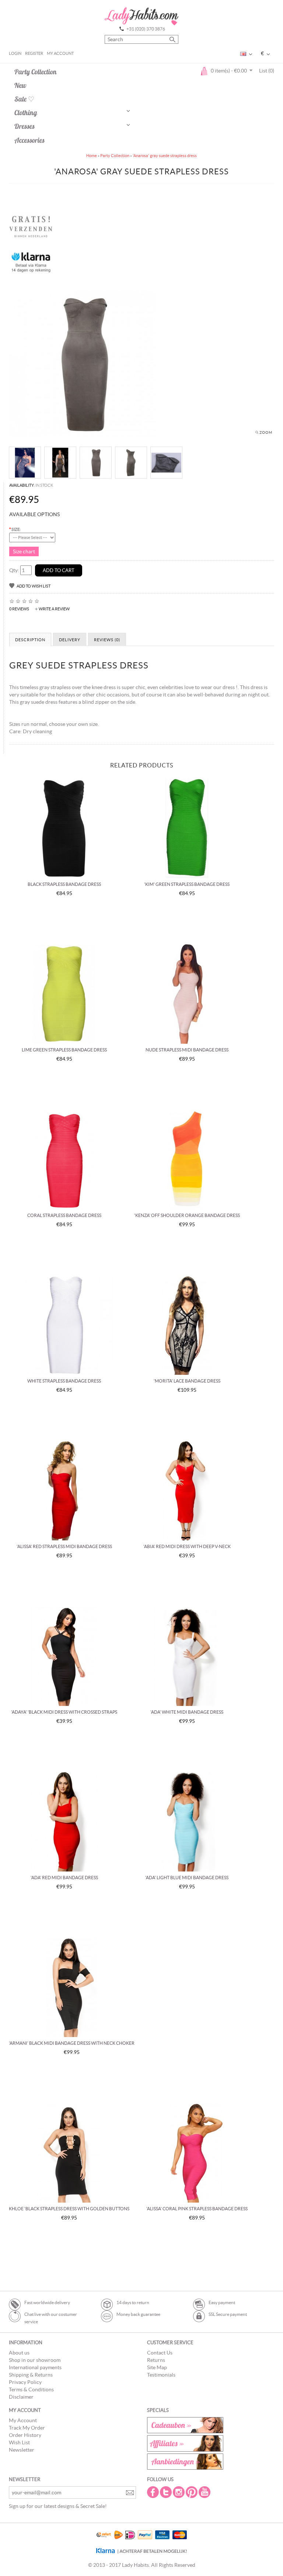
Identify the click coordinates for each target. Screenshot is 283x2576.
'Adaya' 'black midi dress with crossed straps (64, 1712)
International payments (35, 2367)
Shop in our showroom (35, 2360)
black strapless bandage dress (64, 884)
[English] (243, 54)
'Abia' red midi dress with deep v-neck (187, 1546)
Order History (25, 2435)
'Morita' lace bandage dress (187, 1381)
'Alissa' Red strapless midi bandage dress (64, 1546)
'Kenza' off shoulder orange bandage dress (187, 1215)
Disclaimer (21, 2397)
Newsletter (22, 2450)
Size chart (24, 551)
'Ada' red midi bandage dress (64, 1878)
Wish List (19, 2442)
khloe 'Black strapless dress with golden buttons (69, 2209)
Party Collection (36, 72)
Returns (156, 2360)
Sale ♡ (24, 99)
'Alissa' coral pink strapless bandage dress (197, 2209)
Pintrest (192, 2492)
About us (19, 2353)
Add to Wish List (34, 586)
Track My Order (27, 2428)
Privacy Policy (25, 2382)
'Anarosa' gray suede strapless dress (165, 156)
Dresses (25, 126)
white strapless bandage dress (64, 1381)
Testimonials (161, 2375)
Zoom (266, 432)
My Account (60, 53)
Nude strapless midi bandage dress (187, 1050)
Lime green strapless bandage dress (64, 1050)
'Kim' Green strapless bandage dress (187, 884)
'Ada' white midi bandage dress (187, 1712)
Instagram (179, 2492)
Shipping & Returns (31, 2375)
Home (92, 156)
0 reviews (19, 609)
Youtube (205, 2492)
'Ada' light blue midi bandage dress (187, 1878)
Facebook (154, 2492)
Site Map (157, 2367)
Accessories (29, 140)
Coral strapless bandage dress (64, 1215)
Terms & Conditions (31, 2389)
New (20, 85)
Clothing (26, 113)
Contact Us (160, 2353)
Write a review (54, 609)
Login (15, 53)
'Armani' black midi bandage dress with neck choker (72, 2043)
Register (34, 53)
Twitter (167, 2492)
